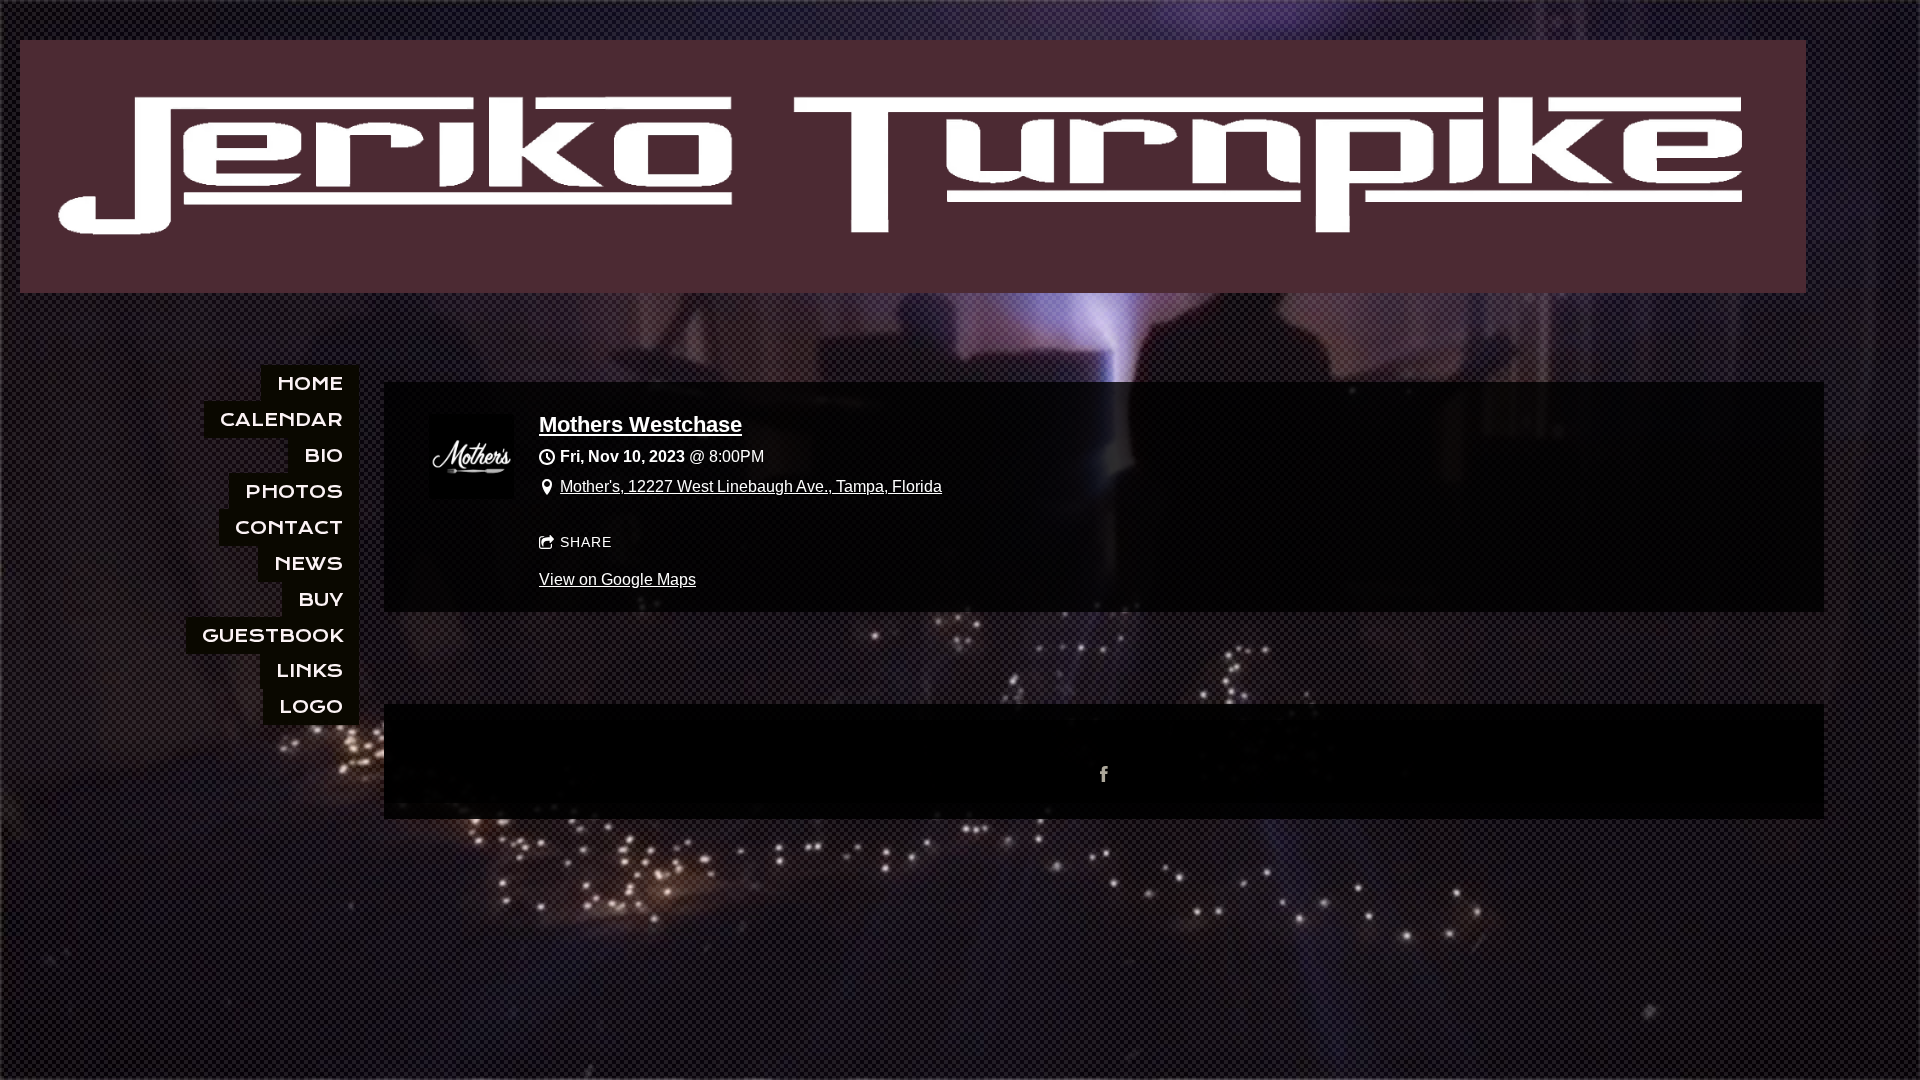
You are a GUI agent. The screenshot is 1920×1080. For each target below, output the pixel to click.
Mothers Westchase (640, 424)
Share (586, 542)
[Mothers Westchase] (471, 493)
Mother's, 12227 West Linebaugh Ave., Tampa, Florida (751, 486)
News (308, 563)
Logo (311, 706)
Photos (294, 491)
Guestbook (272, 635)
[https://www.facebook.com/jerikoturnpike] (1104, 774)
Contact (289, 527)
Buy (320, 599)
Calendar (281, 419)
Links (309, 670)
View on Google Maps (617, 579)
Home (310, 383)
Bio (323, 455)
